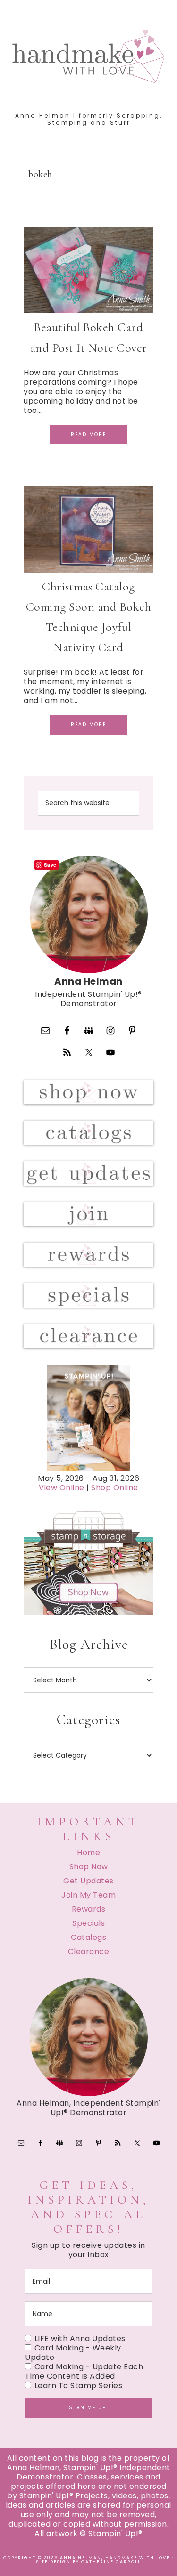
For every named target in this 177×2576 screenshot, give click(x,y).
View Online (62, 1488)
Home (88, 1853)
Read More (88, 434)
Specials (88, 1923)
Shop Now (89, 1867)
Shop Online (115, 1488)
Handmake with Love (89, 56)
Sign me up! (89, 2408)
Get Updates (88, 1881)
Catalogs (88, 1937)
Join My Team (88, 1895)
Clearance (89, 1951)
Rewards (89, 1909)
